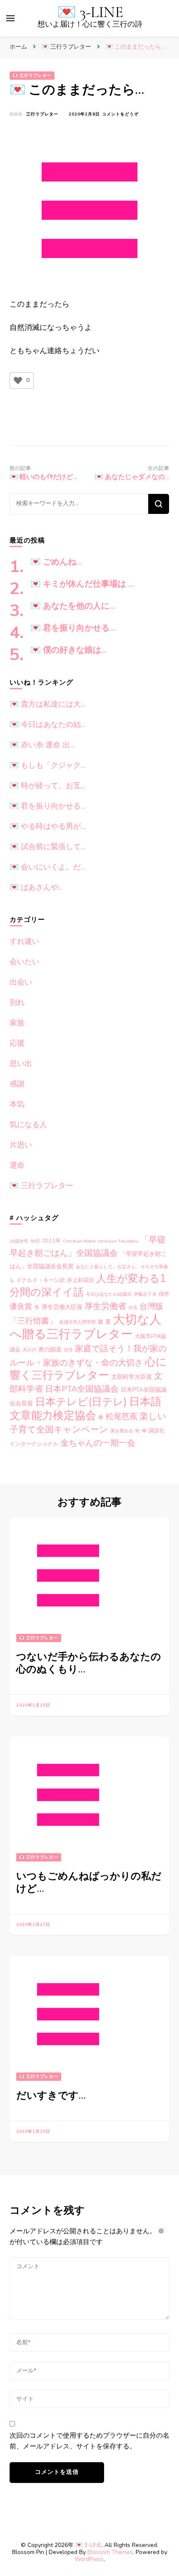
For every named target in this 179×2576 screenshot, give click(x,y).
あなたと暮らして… (96, 1267)
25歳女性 (19, 1241)
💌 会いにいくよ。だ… (47, 867)
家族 (17, 1023)
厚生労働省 (105, 1306)
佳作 (164, 1294)
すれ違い (25, 941)
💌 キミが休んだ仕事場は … (82, 584)
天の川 (29, 1350)
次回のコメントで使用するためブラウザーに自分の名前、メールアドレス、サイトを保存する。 (89, 2441)
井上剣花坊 (81, 1280)
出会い (21, 982)
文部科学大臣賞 (132, 1377)
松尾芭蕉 (122, 1416)
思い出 (21, 1063)
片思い (21, 1145)
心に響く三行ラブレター (88, 1369)
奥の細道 (50, 1349)
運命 (17, 1165)
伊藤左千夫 (145, 1294)
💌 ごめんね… (56, 562)
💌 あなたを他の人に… (73, 606)
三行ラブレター (42, 114)
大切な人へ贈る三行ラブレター (86, 1327)
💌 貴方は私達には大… (47, 704)
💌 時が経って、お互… (47, 786)
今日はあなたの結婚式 (109, 1294)
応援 (17, 1043)
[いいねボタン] (18, 381)
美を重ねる (122, 1431)
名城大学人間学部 (77, 1322)
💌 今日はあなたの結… (47, 724)
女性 (68, 1350)
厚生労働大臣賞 (62, 1307)
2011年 (51, 1241)
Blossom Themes (110, 2552)
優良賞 (21, 1306)
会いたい (25, 962)
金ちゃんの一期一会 (98, 1443)
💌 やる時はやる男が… (47, 826)
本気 (17, 1104)
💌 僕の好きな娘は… (69, 650)
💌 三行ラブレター (32, 76)
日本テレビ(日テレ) (81, 1402)
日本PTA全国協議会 (82, 1389)
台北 (133, 1308)
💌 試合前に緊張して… (47, 847)
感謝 (17, 1084)
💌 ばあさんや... (36, 887)
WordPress (89, 2559)
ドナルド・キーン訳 (41, 1280)
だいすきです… (51, 2096)
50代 (35, 1241)
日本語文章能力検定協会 (86, 1409)
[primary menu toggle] (10, 18)
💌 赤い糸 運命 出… (42, 745)
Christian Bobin (79, 1241)
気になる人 (28, 1125)
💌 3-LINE (90, 12)
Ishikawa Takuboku (118, 1241)
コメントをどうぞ (120, 114)
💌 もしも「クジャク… (47, 765)
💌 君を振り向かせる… (73, 628)
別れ (17, 1002)
